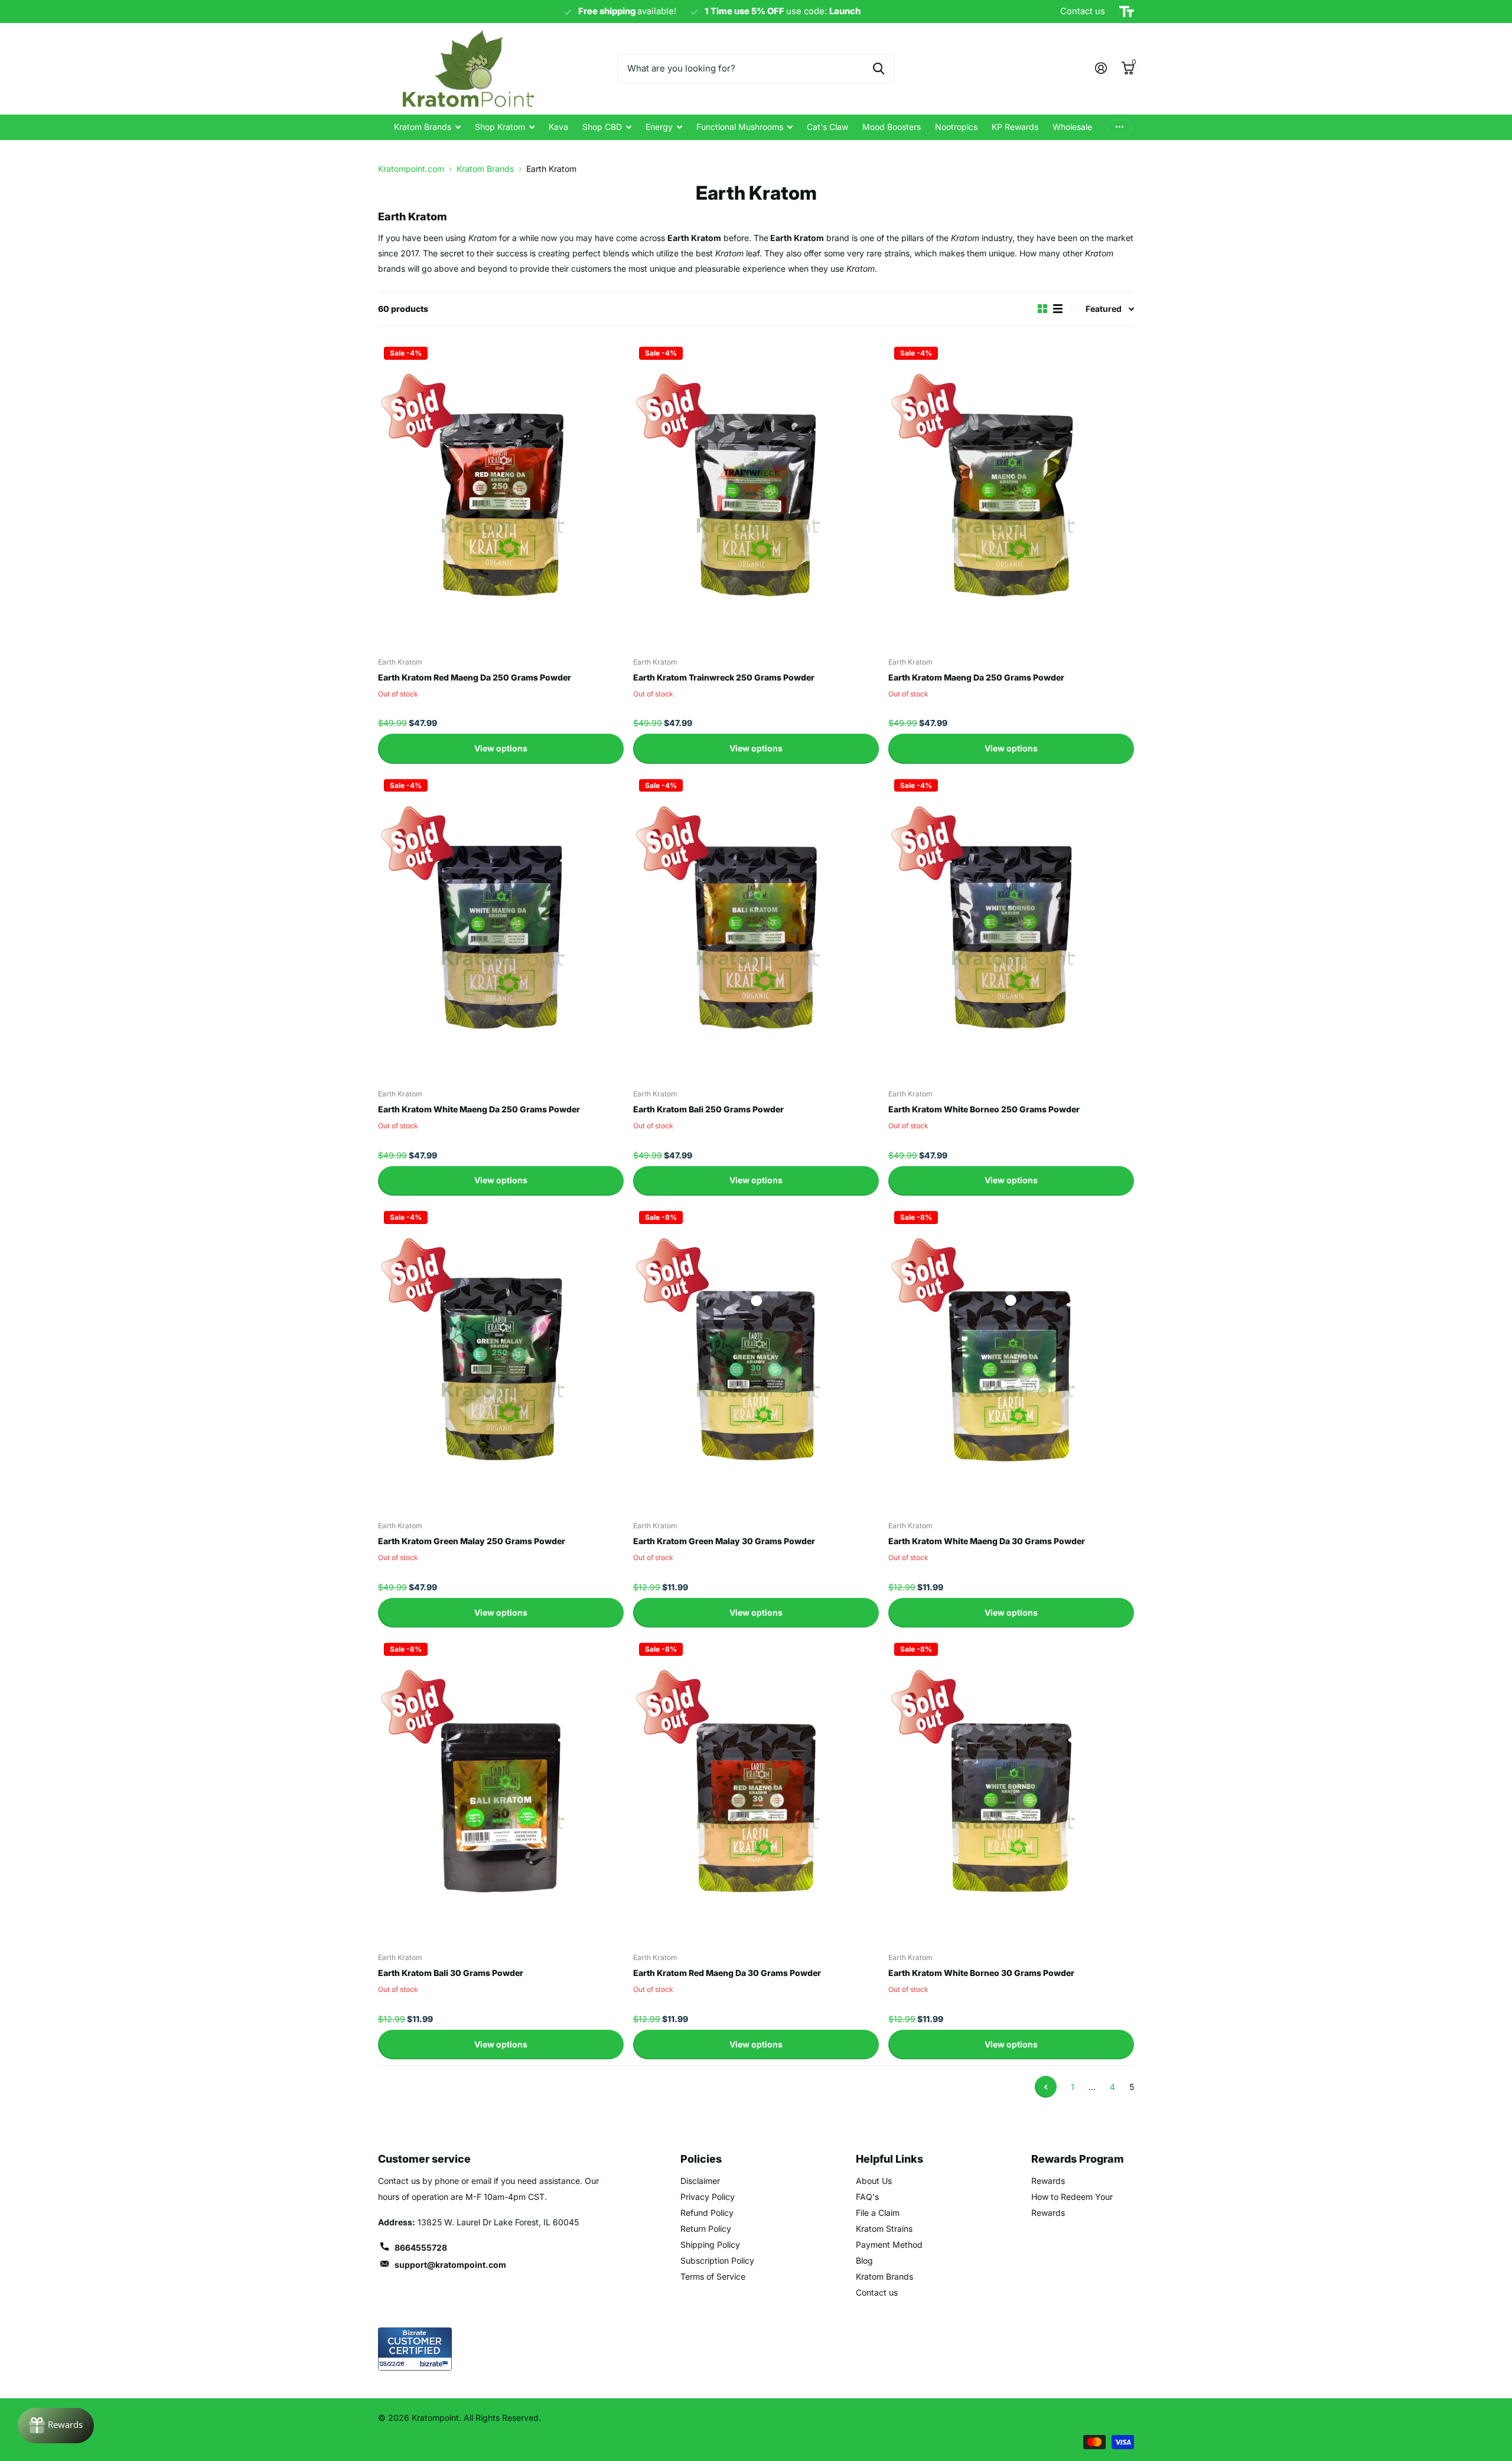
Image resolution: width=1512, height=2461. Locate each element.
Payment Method (889, 2244)
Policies (701, 2159)
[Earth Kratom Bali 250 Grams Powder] (756, 927)
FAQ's (867, 2197)
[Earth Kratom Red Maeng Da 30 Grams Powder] (756, 1791)
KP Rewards (1015, 127)
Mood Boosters (892, 127)
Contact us (877, 2292)
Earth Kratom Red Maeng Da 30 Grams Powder (727, 1973)
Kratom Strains (884, 2229)
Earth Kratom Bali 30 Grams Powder (451, 1973)
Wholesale (1072, 127)
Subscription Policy (717, 2260)
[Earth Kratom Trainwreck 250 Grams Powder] (756, 494)
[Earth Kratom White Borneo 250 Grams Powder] (1011, 927)
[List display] (1058, 309)
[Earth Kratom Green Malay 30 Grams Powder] (756, 1359)
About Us (874, 2181)
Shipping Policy (710, 2244)
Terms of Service (713, 2276)
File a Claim (878, 2213)
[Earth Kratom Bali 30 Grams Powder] (501, 1791)
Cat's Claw (827, 127)
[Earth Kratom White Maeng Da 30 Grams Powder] (1011, 1359)
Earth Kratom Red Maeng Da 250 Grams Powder (475, 677)
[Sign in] (1101, 68)
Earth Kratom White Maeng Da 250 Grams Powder (479, 1109)
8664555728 (421, 2247)
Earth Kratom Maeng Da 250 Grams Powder (976, 677)
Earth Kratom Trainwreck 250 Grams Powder (724, 677)
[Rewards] (56, 2426)
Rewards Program (1078, 2159)
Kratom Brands (423, 127)
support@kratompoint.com (450, 2265)
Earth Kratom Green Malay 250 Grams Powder (472, 1541)
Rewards (1048, 2181)
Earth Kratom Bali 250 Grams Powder (708, 1109)
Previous (1046, 2087)
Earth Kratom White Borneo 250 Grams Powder (984, 1109)
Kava (558, 127)
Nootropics (956, 127)
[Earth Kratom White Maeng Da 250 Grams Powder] (501, 927)
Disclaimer (700, 2181)
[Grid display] (1042, 309)
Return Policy (706, 2229)
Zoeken (879, 69)
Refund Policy (707, 2213)
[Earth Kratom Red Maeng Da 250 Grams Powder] (501, 494)
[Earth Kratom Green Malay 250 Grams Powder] (501, 1359)
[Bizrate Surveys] (436, 2364)
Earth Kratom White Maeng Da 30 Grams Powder (987, 1541)
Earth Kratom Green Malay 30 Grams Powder (724, 1541)
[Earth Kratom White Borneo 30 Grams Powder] (1011, 1791)
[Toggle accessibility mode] (1127, 12)
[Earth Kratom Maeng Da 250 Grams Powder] (1011, 494)
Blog (864, 2260)
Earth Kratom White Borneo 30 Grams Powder (981, 1973)
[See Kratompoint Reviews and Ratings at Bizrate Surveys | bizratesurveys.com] (415, 2349)
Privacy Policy (708, 2197)
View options (501, 748)
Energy (659, 127)
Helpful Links (889, 2159)
